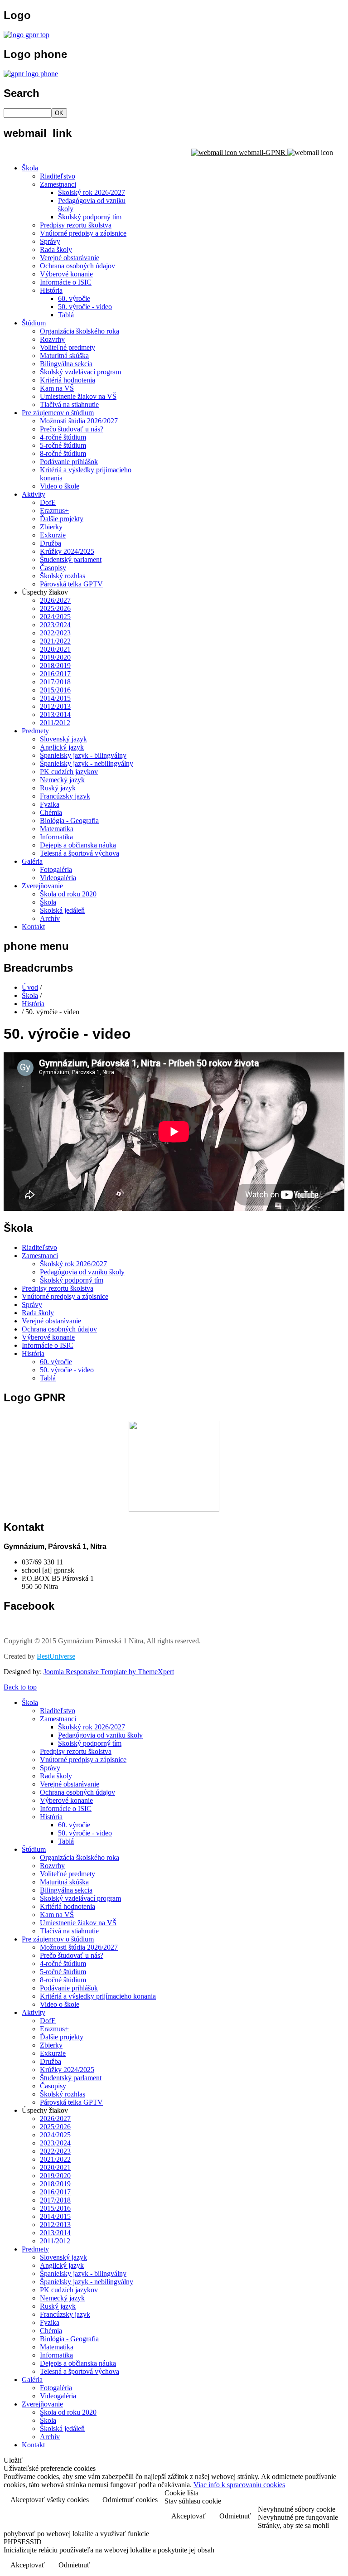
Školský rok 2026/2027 (92, 192)
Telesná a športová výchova (80, 853)
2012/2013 (55, 706)
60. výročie (74, 298)
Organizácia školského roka (80, 331)
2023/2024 (55, 625)
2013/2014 (55, 714)
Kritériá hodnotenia (68, 380)
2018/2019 (55, 666)
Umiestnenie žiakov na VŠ (78, 396)
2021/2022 (55, 641)
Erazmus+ (54, 511)
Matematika (57, 829)
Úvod (30, 987)
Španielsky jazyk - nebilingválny (87, 763)
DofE (48, 502)
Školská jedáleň (62, 910)
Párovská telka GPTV (71, 584)
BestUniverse (56, 1656)
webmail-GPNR (262, 153)
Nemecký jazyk (62, 780)
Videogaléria (58, 878)
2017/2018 (55, 682)
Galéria (32, 861)
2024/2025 (55, 617)
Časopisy (53, 568)
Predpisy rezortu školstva (76, 225)
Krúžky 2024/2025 (67, 551)
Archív (50, 918)
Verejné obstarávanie (70, 258)
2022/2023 (55, 633)
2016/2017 (55, 674)
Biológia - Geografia (69, 821)
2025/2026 (55, 608)
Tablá (66, 315)
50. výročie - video (85, 307)
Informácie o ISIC (66, 282)
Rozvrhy (52, 339)
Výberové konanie (66, 274)
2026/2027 (55, 600)
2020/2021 (55, 649)
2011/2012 (55, 723)
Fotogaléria (56, 869)
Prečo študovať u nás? (72, 429)
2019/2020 (55, 657)
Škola (30, 168)
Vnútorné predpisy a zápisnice (83, 233)
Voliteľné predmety (68, 347)
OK (59, 113)
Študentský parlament (71, 559)
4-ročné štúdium (63, 437)
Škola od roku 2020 (68, 894)
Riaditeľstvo (58, 176)
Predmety (35, 731)
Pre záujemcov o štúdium (58, 413)
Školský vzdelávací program (80, 372)
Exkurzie (53, 535)
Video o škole (60, 486)
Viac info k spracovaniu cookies (239, 2485)
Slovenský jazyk (63, 739)
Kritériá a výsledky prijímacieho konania (98, 1996)
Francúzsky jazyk (65, 796)
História (51, 290)
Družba (51, 543)
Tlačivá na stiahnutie (69, 404)
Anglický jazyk (62, 747)
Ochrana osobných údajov (77, 266)
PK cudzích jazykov (69, 772)
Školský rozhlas (63, 576)
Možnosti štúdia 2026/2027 (79, 421)
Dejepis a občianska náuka (78, 845)
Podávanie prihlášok (69, 462)
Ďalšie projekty (62, 519)
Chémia (51, 812)
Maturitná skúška (64, 356)
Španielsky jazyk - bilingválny (83, 755)
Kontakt (33, 927)
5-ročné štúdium (63, 445)
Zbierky (51, 527)
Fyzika (50, 804)
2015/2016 (55, 690)
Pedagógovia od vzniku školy (82, 1272)
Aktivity (34, 494)
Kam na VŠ (57, 388)
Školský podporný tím (90, 217)
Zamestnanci (58, 184)
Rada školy (56, 249)
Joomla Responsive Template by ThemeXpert (109, 1672)
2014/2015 (55, 698)
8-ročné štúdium (63, 453)
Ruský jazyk (58, 788)
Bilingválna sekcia (66, 364)
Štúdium (34, 323)
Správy (50, 241)
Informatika (56, 837)
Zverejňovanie (42, 886)
